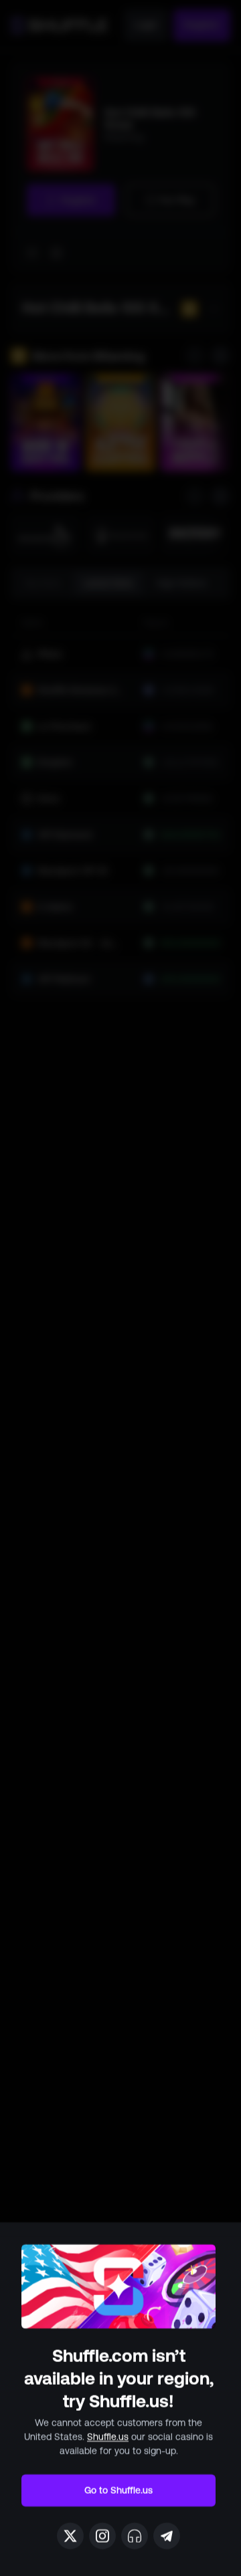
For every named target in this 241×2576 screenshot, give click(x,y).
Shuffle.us (108, 2437)
